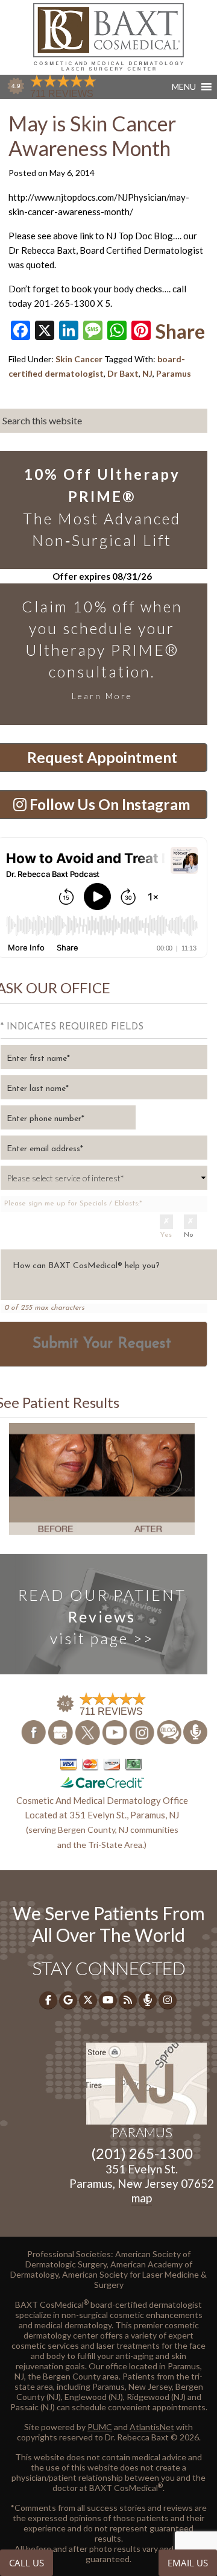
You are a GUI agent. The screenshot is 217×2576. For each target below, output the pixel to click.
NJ (147, 373)
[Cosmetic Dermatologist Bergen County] (108, 36)
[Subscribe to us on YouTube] (115, 1731)
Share (180, 331)
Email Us (188, 2563)
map (142, 2198)
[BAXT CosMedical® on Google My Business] (68, 2000)
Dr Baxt (123, 373)
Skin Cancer (79, 359)
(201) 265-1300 (142, 2153)
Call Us (27, 2563)
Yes (166, 1235)
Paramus (174, 373)
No (189, 1235)
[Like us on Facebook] (34, 1731)
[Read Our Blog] (170, 1731)
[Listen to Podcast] (195, 1732)
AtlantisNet (152, 2427)
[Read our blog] (128, 2000)
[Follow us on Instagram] (143, 1731)
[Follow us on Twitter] (88, 1731)
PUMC (100, 2427)
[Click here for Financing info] (102, 1773)
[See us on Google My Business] (61, 1731)
